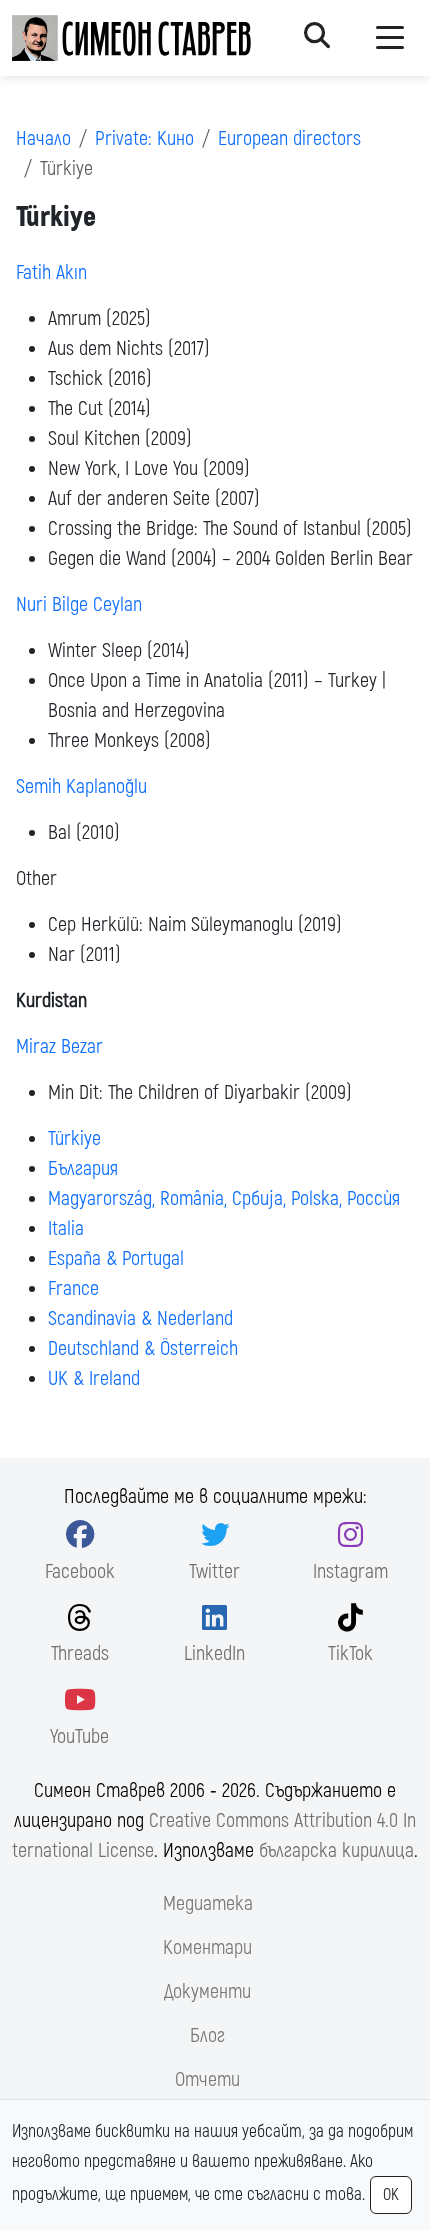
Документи (207, 1991)
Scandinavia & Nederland (140, 1318)
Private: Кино (144, 138)
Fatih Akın (51, 272)
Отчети (207, 2079)
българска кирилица (336, 1850)
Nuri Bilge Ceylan (79, 604)
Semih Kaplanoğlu (81, 786)
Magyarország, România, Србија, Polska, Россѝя (224, 1198)
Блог (207, 2035)
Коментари (207, 1947)
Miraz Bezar (59, 1046)
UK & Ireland (94, 1378)
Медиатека (208, 1903)
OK (391, 2195)
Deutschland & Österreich (143, 1348)
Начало (43, 138)
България (83, 1168)
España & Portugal (116, 1258)
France (73, 1288)
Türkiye (74, 1138)
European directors (289, 138)
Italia (66, 1228)
